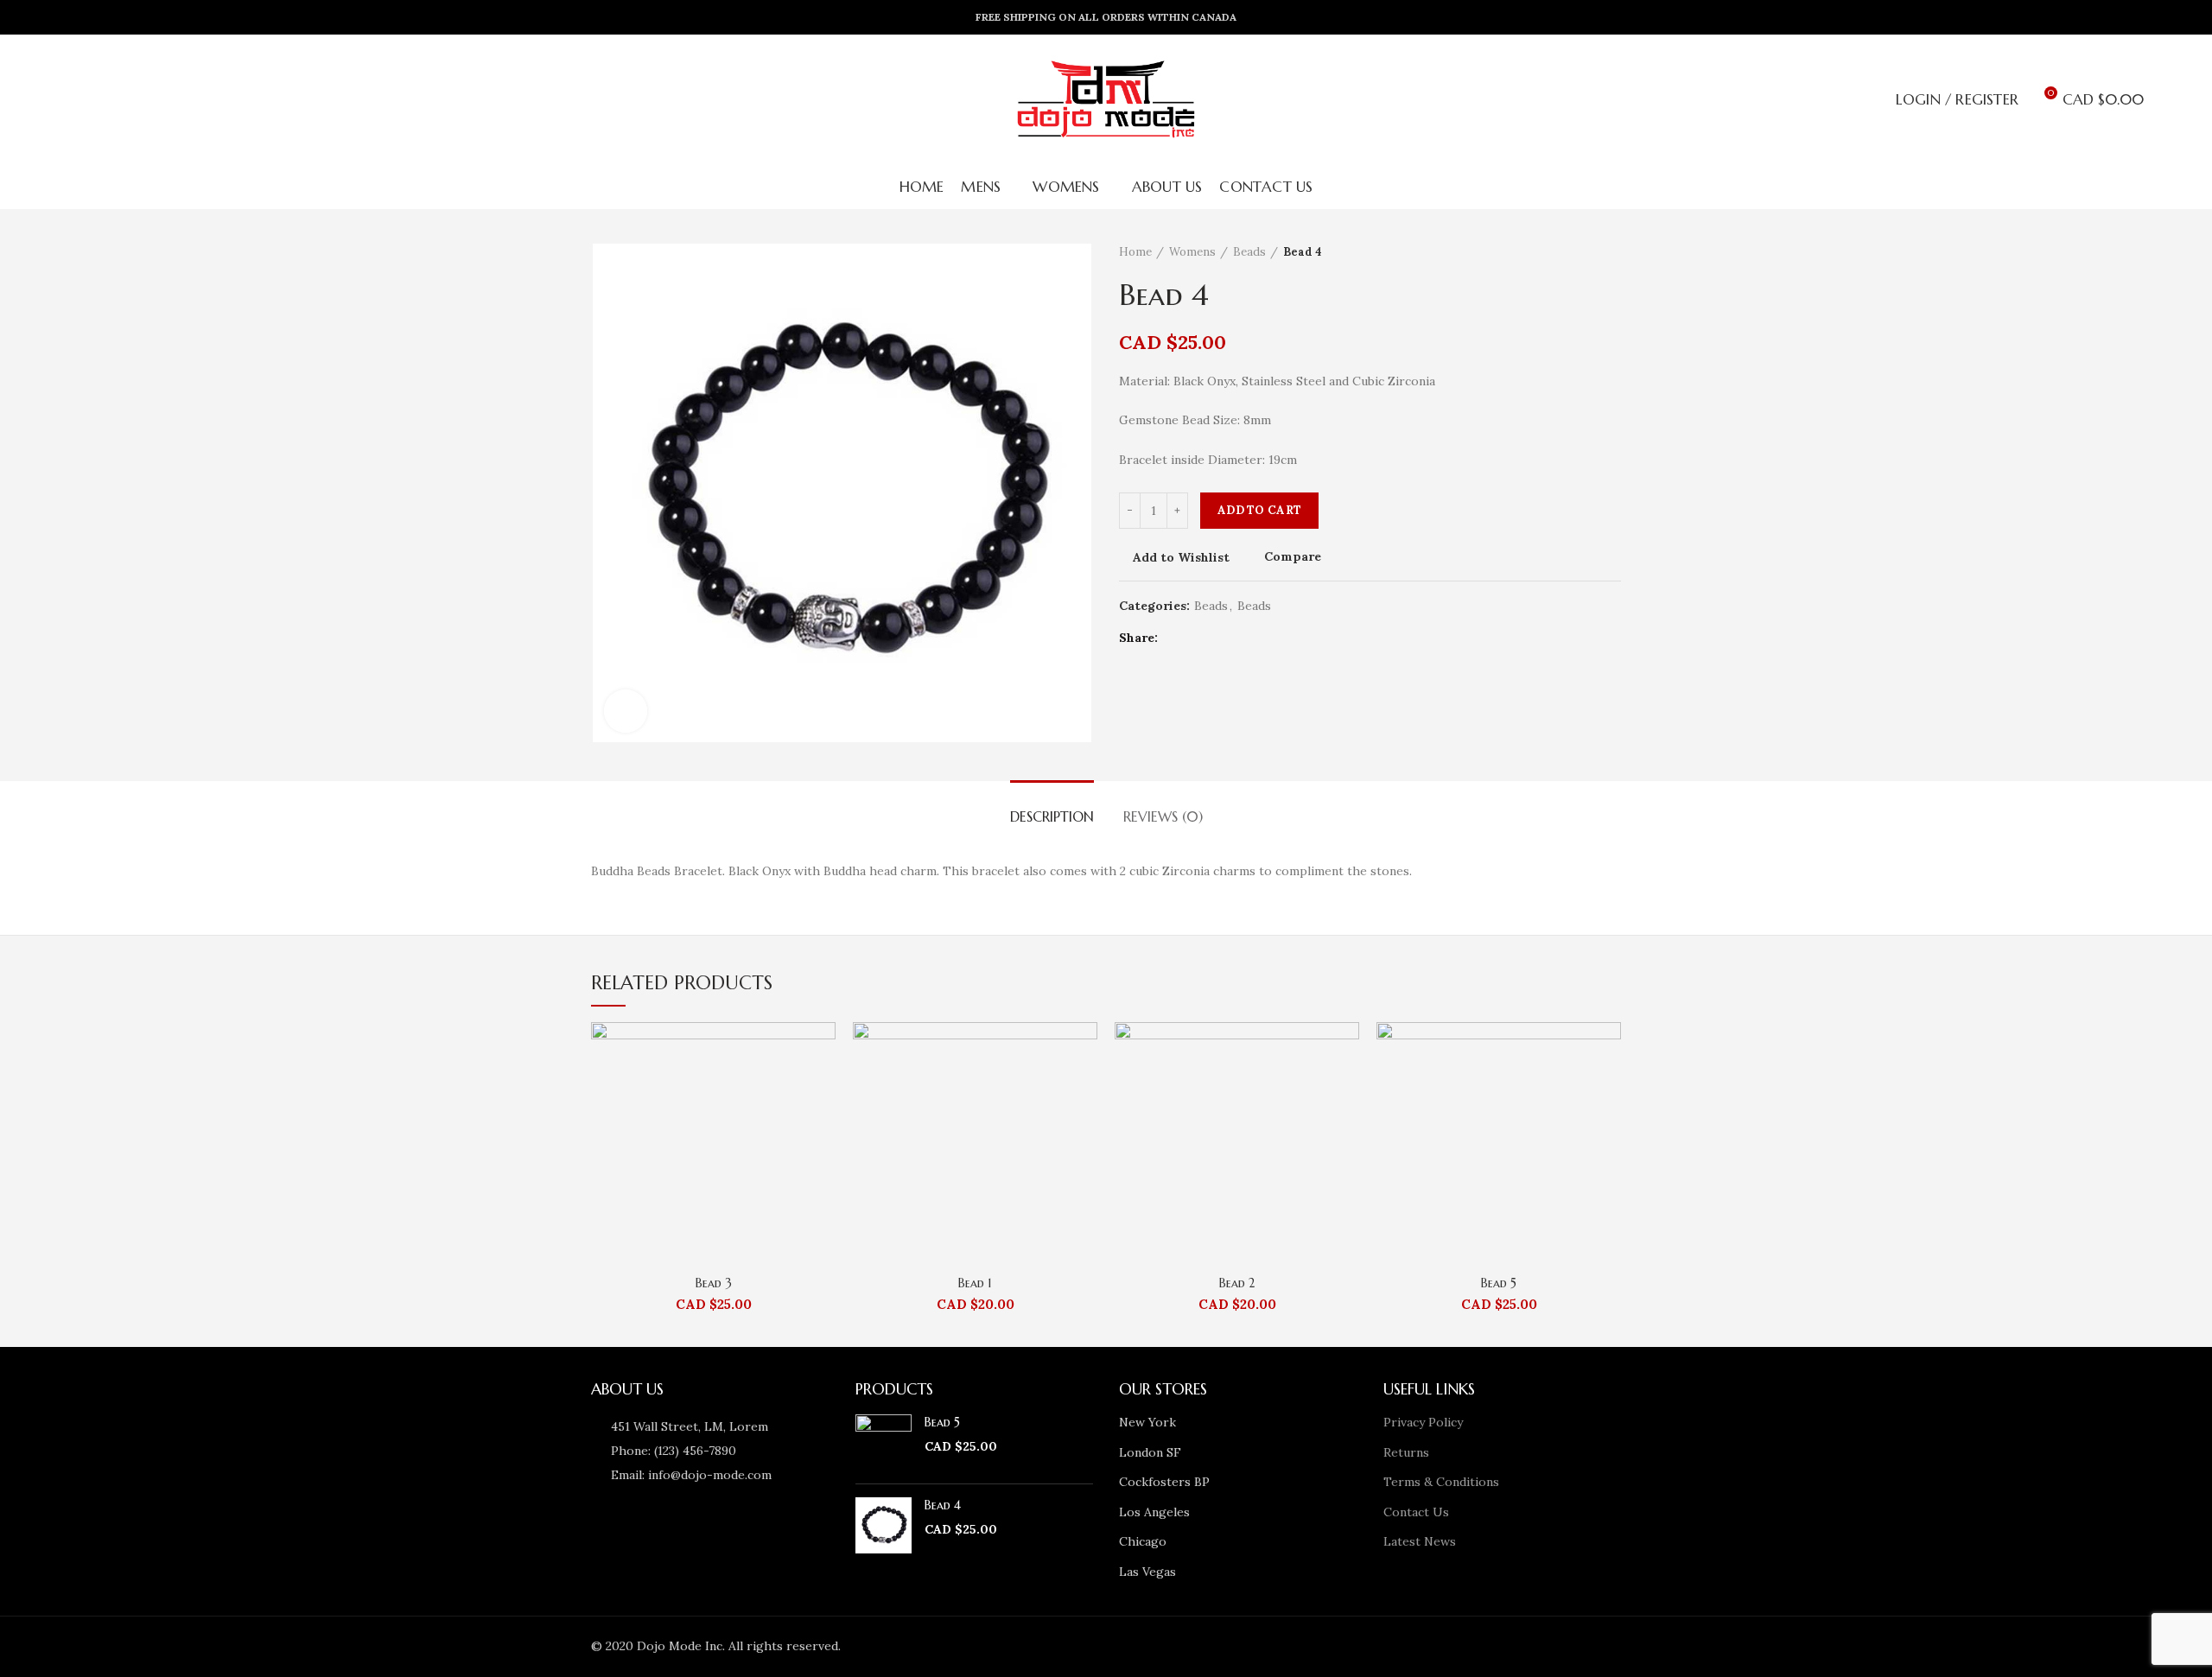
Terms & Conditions (1441, 1482)
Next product (1612, 252)
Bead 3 (714, 1283)
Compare (1293, 557)
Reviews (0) (1163, 816)
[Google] (1220, 638)
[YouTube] (1419, 1647)
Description (1052, 816)
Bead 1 (975, 1283)
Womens (1192, 252)
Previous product (1578, 252)
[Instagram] (1395, 1647)
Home (1135, 252)
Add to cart (1259, 510)
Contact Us (1416, 1512)
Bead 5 (1499, 1283)
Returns (1406, 1452)
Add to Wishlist (1181, 557)
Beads (1249, 252)
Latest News (1420, 1541)
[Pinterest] (1241, 638)
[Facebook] (1176, 638)
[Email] (1370, 1647)
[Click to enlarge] (626, 711)
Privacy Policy (1423, 1422)
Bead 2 (1237, 1283)
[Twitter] (1198, 638)
